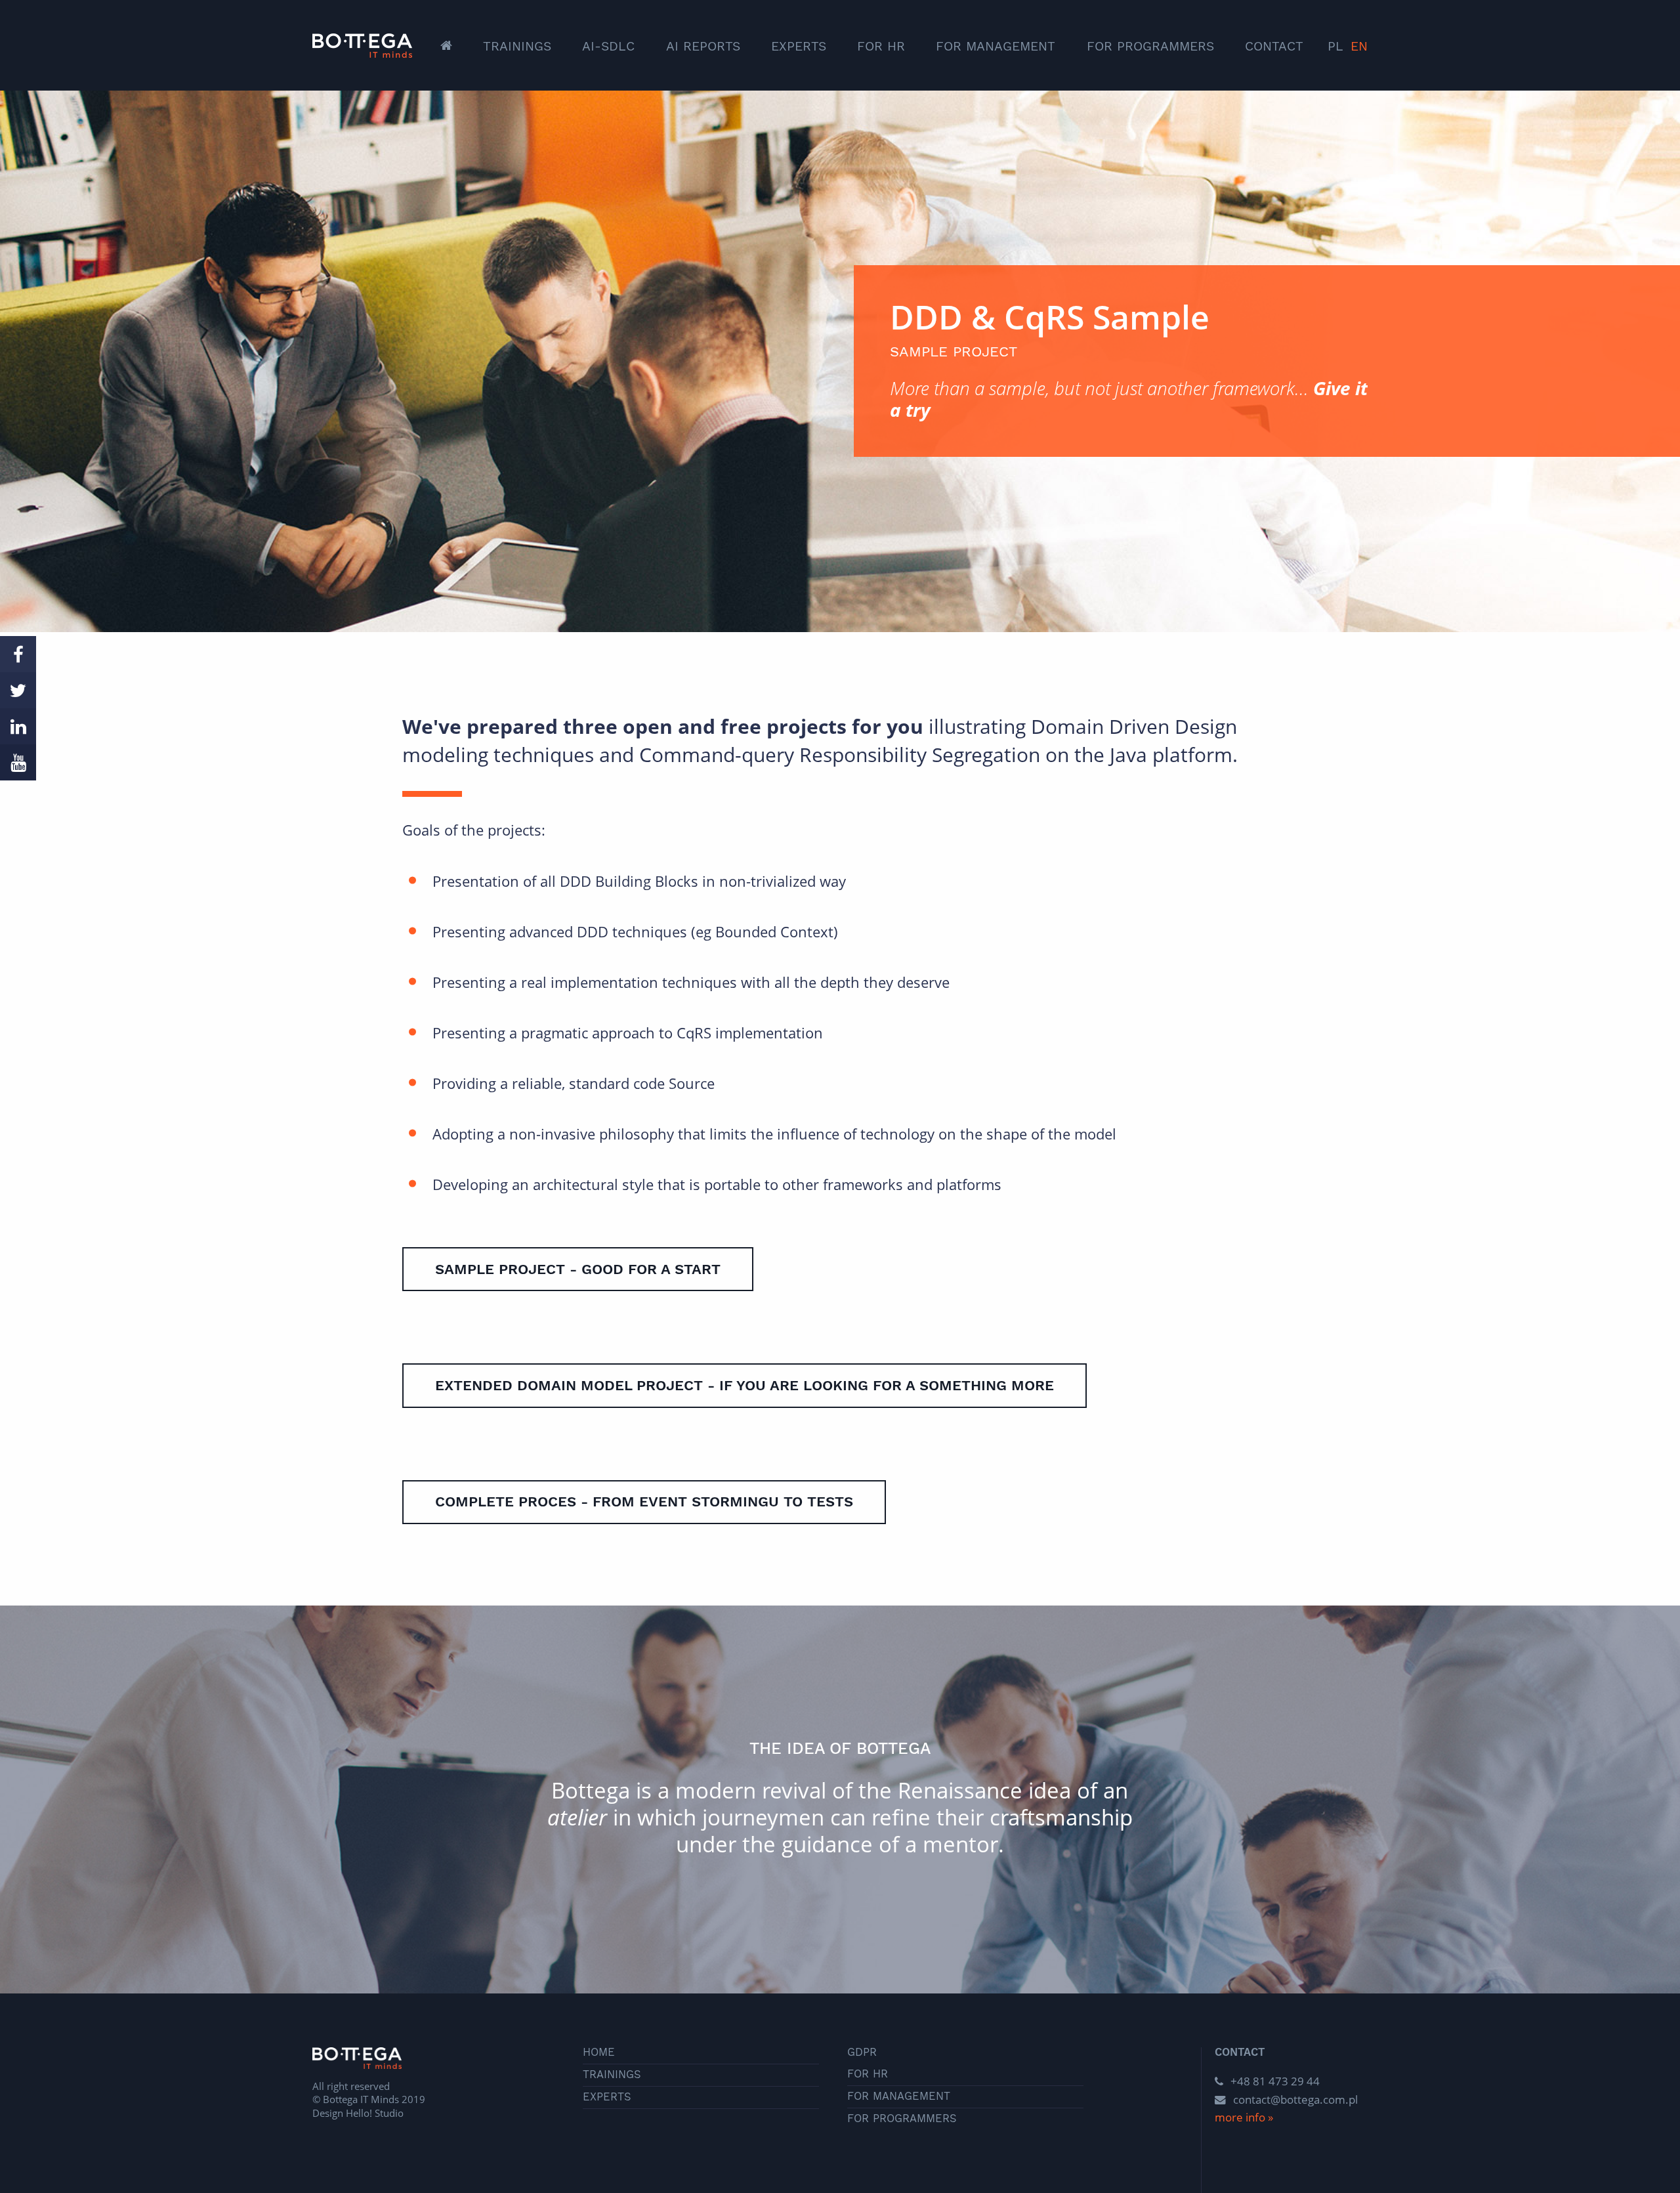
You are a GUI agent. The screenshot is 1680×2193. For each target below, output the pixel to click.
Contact (1274, 46)
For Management (996, 46)
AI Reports (703, 46)
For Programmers (902, 2119)
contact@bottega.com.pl (1295, 2099)
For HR (881, 46)
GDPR (862, 2053)
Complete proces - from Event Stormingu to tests (644, 1501)
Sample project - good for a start (578, 1269)
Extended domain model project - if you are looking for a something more (745, 1385)
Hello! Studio (375, 2113)
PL (1335, 46)
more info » (1244, 2117)
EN (1359, 46)
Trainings (517, 46)
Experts (799, 46)
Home (599, 2053)
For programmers (1150, 46)
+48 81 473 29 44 (1274, 2081)
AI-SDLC (608, 46)
